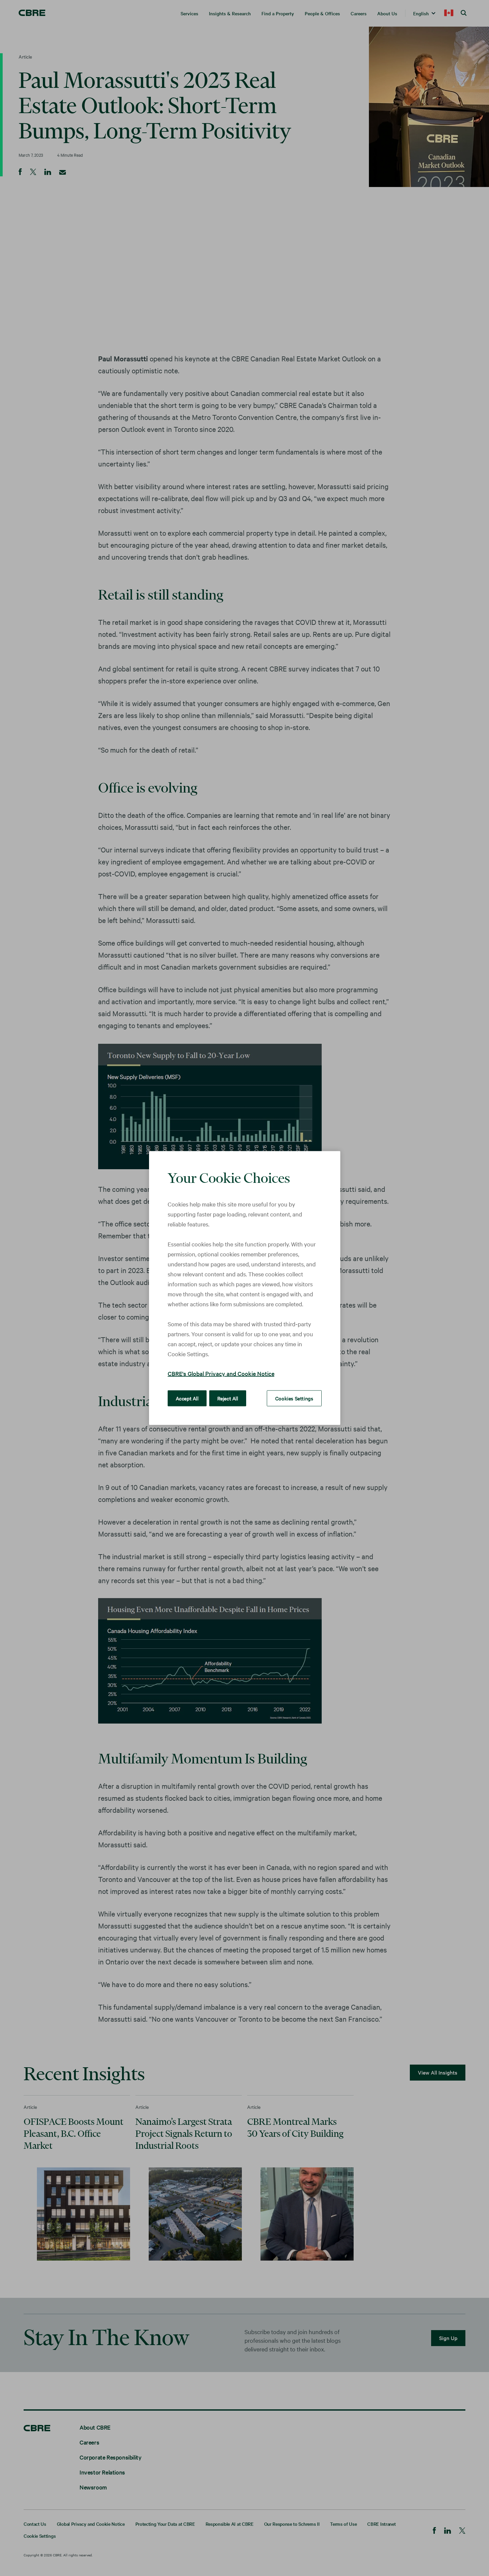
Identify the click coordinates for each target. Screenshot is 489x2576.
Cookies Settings (294, 1398)
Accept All (187, 1398)
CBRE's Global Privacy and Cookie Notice (221, 1373)
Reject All (228, 1398)
